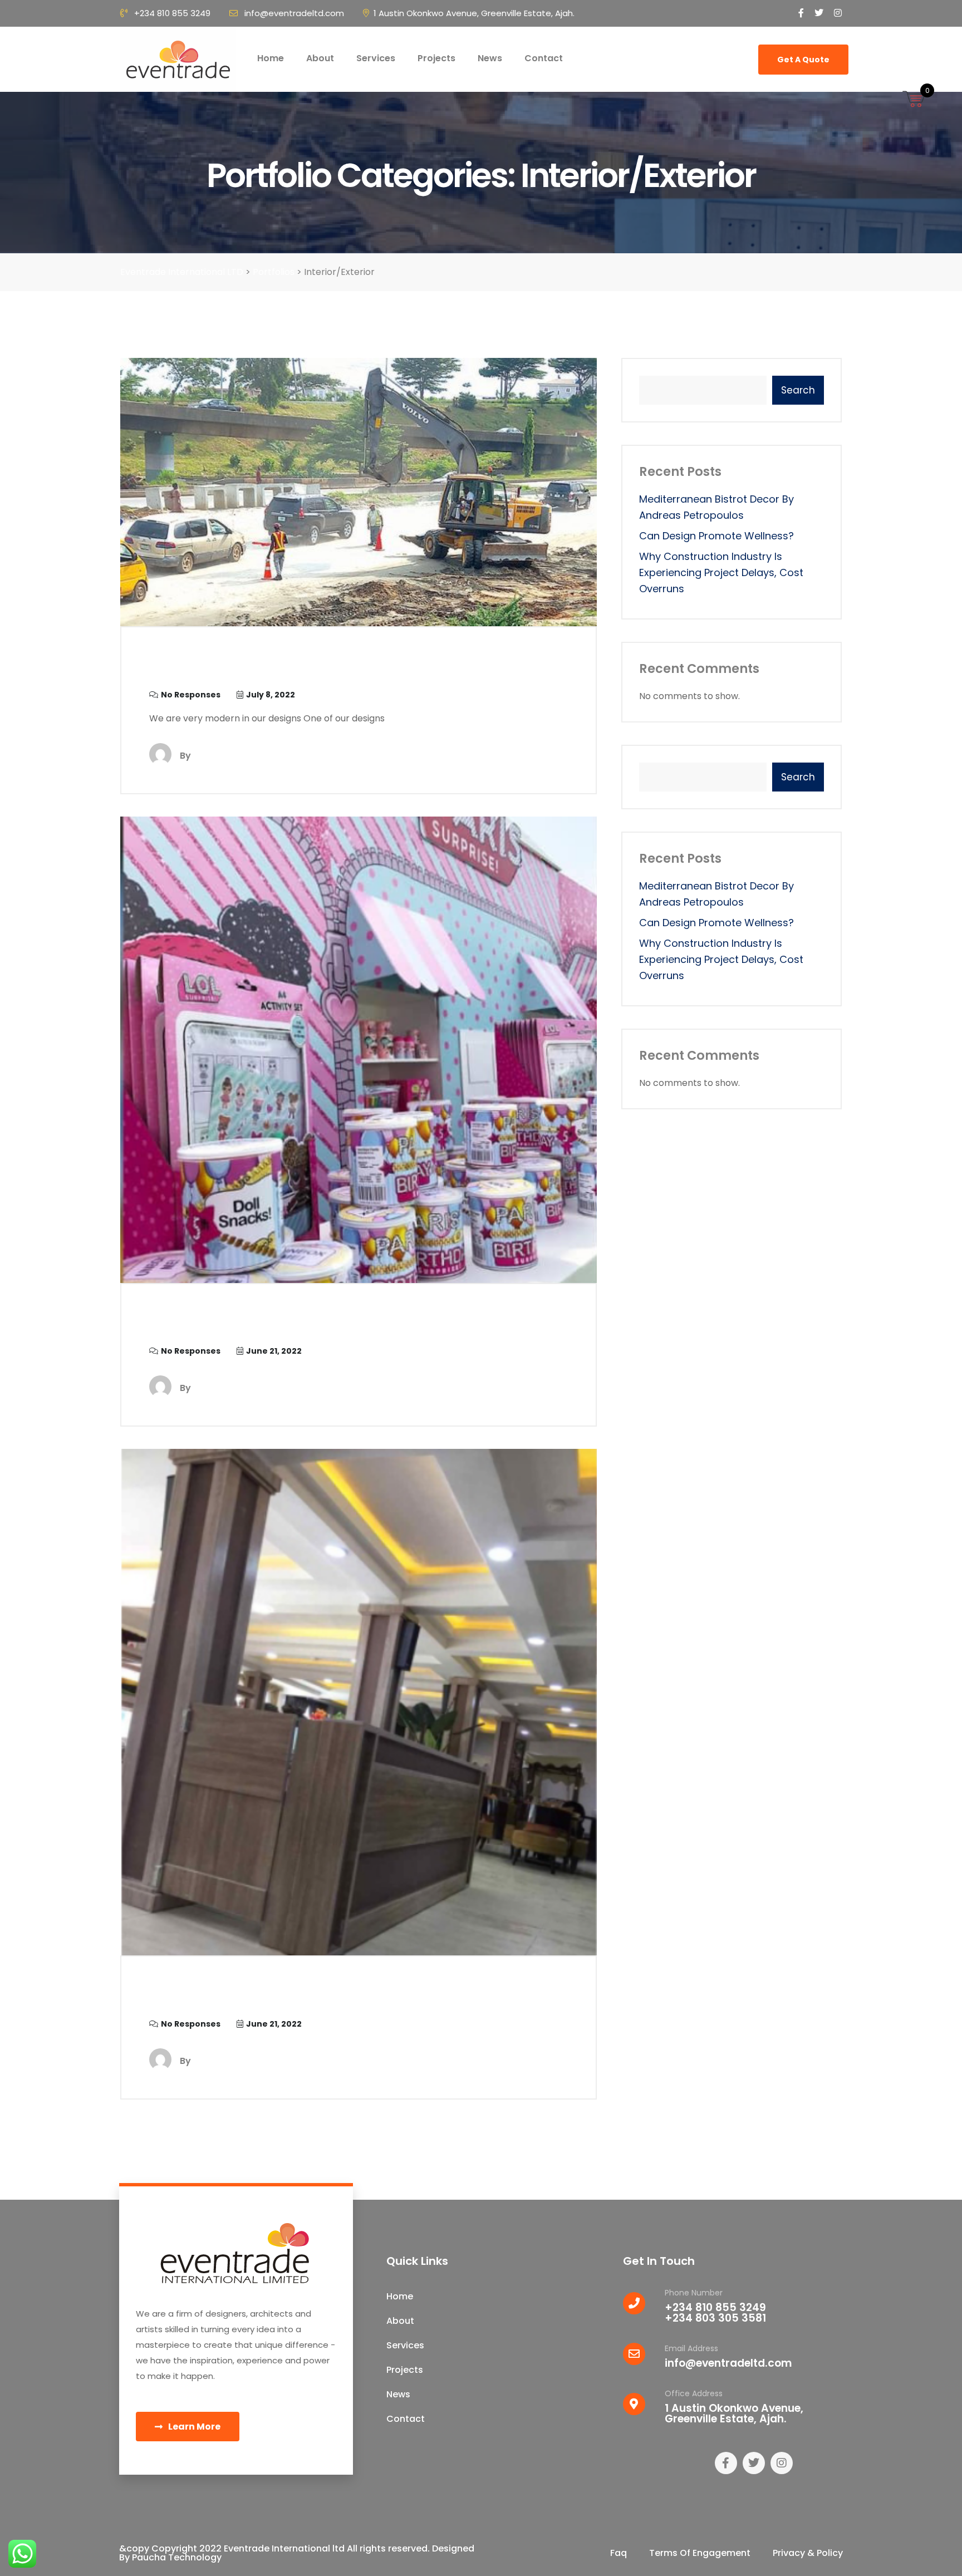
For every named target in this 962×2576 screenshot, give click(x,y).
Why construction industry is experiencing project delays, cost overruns (721, 572)
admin (208, 756)
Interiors (191, 668)
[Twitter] (754, 2463)
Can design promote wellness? (716, 536)
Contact (544, 58)
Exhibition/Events (236, 1324)
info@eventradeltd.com (294, 13)
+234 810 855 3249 (172, 13)
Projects (436, 58)
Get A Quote (803, 60)
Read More (542, 754)
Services (376, 58)
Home (271, 58)
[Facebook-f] (726, 2463)
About (320, 58)
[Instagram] (782, 2463)
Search (798, 390)
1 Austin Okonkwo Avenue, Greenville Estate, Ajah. (474, 13)
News (490, 58)
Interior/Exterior (227, 1997)
